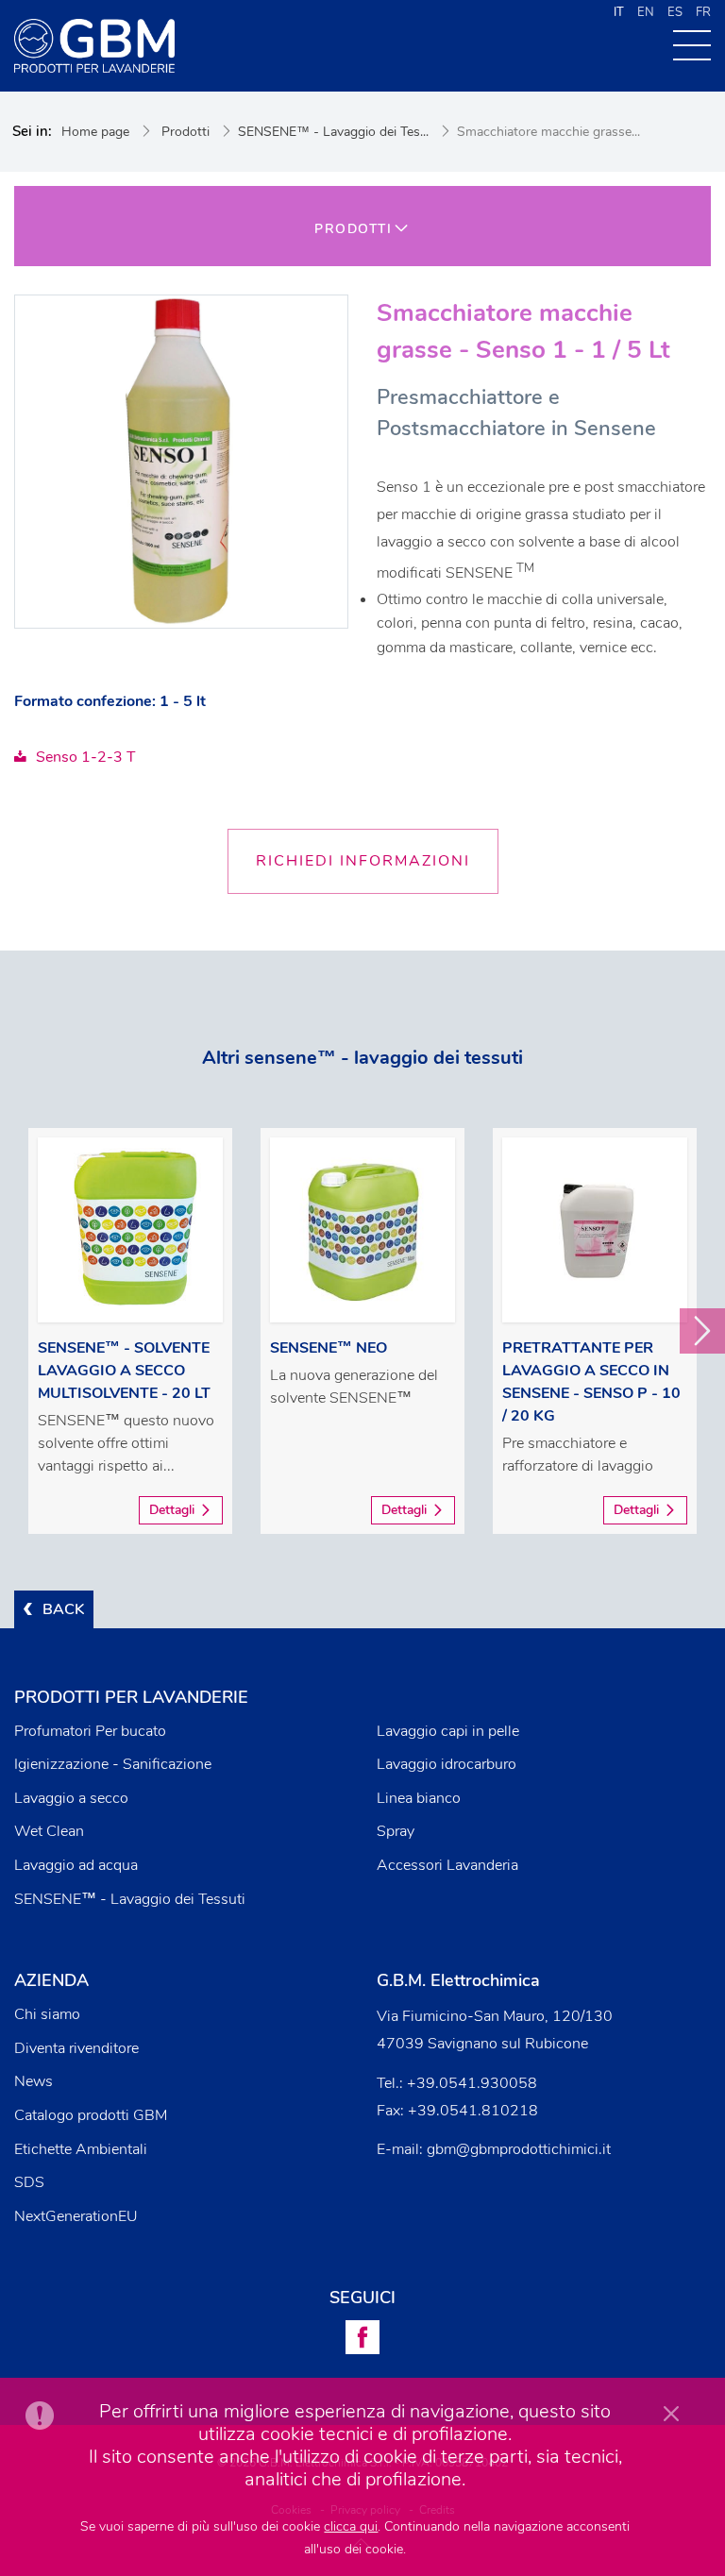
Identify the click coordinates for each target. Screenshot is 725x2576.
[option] (130, 1331)
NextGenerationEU (76, 2216)
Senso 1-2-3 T (86, 757)
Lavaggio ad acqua (76, 1865)
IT (619, 12)
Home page (95, 132)
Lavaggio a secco (71, 1798)
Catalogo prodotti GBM (91, 2115)
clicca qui (351, 2526)
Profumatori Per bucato (90, 1731)
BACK (63, 1609)
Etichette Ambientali (81, 2149)
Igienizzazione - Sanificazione (113, 1764)
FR (703, 12)
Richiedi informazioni (363, 861)
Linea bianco (419, 1798)
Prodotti (185, 132)
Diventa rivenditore (76, 2048)
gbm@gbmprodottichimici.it (519, 2149)
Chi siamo (47, 2014)
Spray (396, 1831)
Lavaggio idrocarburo (447, 1764)
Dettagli (172, 1510)
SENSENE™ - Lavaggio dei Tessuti (130, 1899)
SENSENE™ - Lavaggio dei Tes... (333, 132)
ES (675, 12)
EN (646, 12)
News (34, 2081)
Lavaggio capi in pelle (448, 1731)
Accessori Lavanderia (447, 1865)
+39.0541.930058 (472, 2083)
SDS (29, 2182)
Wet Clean (49, 1831)
